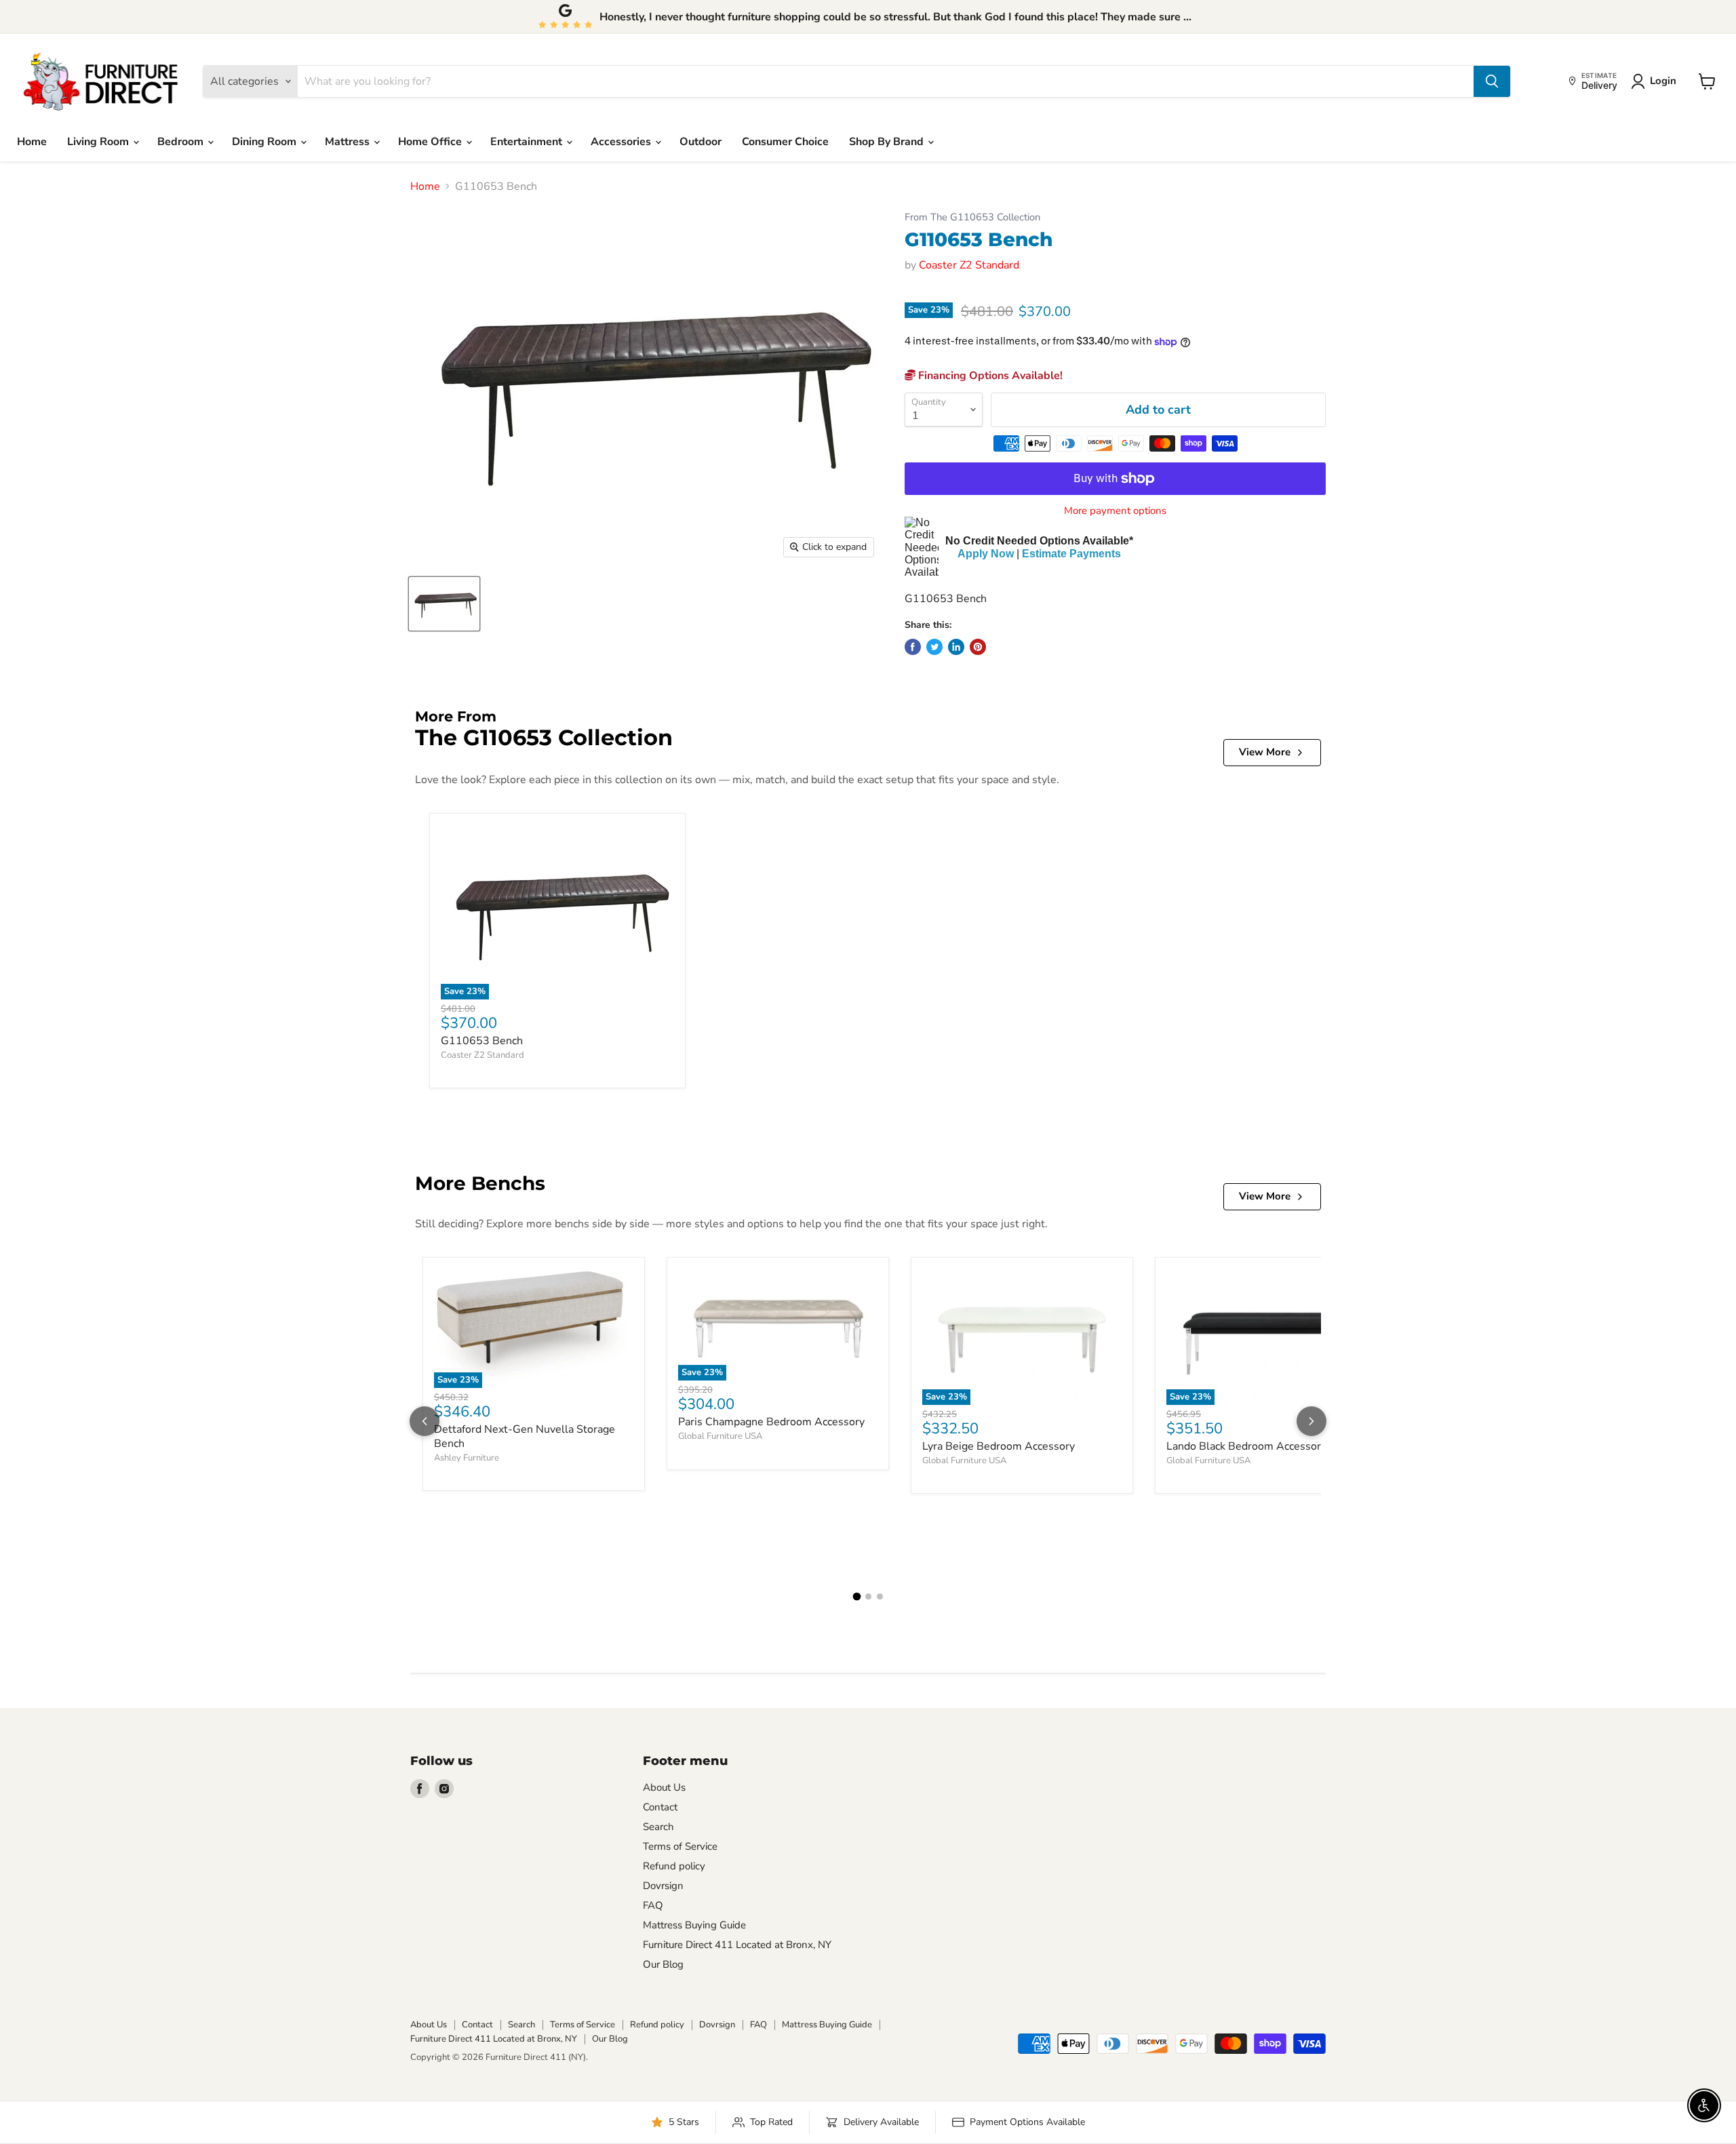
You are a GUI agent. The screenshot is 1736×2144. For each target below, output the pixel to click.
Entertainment (528, 142)
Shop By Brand (888, 142)
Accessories (622, 142)
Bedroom (182, 142)
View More (1265, 752)
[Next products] (1311, 1421)
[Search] (1492, 81)
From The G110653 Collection (972, 217)
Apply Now (986, 554)
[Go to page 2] (868, 1596)
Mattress (349, 142)
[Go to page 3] (880, 1596)
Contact (660, 1807)
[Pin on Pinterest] (978, 647)
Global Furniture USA (720, 1436)
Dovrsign (663, 1886)
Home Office (431, 142)
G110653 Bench (482, 1041)
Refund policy (674, 1866)
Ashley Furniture (467, 1458)
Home (32, 142)
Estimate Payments (1071, 554)
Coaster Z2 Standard (969, 265)
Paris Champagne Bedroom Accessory (771, 1422)
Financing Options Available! (989, 376)
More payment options (1115, 511)
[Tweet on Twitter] (934, 647)
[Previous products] (425, 1421)
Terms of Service (680, 1846)
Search (658, 1827)
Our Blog (663, 1964)
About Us (664, 1787)
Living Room (99, 142)
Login (1663, 81)
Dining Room (265, 142)
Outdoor (701, 142)
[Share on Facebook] (913, 647)
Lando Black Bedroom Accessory (1246, 1446)
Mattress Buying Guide (694, 1925)
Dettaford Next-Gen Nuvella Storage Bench (525, 1436)
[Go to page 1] (856, 1597)
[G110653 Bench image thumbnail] (444, 604)
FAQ (653, 1905)
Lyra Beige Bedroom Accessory (999, 1446)
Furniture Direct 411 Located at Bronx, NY (737, 1945)
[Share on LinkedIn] (956, 647)
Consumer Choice (785, 142)
